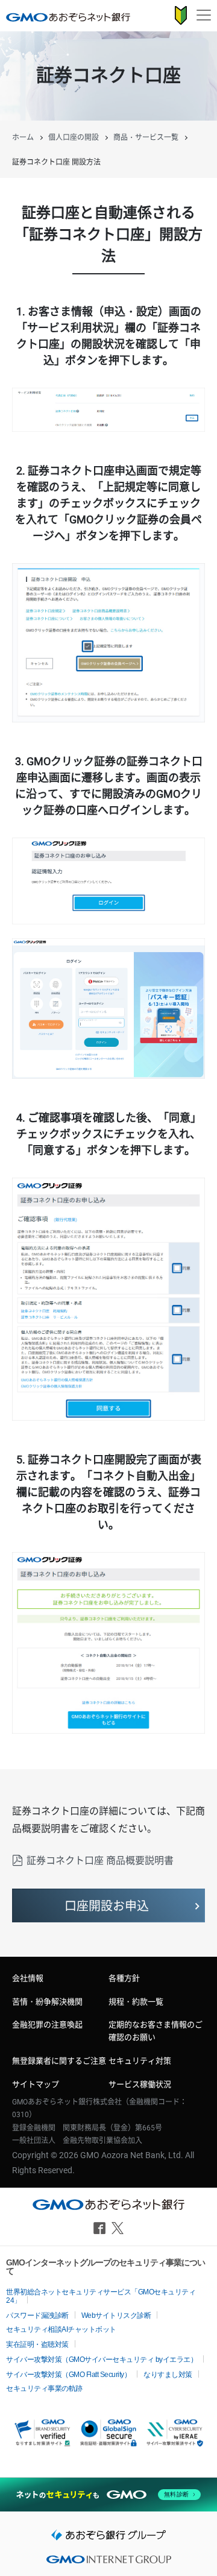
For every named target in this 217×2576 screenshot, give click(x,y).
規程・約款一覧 (136, 2002)
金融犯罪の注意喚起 (47, 2025)
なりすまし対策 (168, 2375)
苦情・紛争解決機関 (47, 2002)
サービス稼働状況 (140, 2084)
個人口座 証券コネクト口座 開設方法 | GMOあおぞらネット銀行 (68, 17)
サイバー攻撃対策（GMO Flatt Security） (68, 2375)
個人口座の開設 (74, 137)
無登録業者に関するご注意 (59, 2061)
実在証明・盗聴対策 (37, 2344)
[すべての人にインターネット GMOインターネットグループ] (108, 2563)
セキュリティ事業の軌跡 (44, 2388)
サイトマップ (36, 2084)
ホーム (23, 137)
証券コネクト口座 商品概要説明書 (100, 1861)
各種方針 (124, 1978)
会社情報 (28, 1978)
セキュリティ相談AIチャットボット (61, 2329)
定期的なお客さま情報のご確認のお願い (156, 2031)
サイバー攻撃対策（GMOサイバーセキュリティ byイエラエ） (102, 2360)
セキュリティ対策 (140, 2061)
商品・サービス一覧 (146, 137)
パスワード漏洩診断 (37, 2316)
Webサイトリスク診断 (116, 2316)
